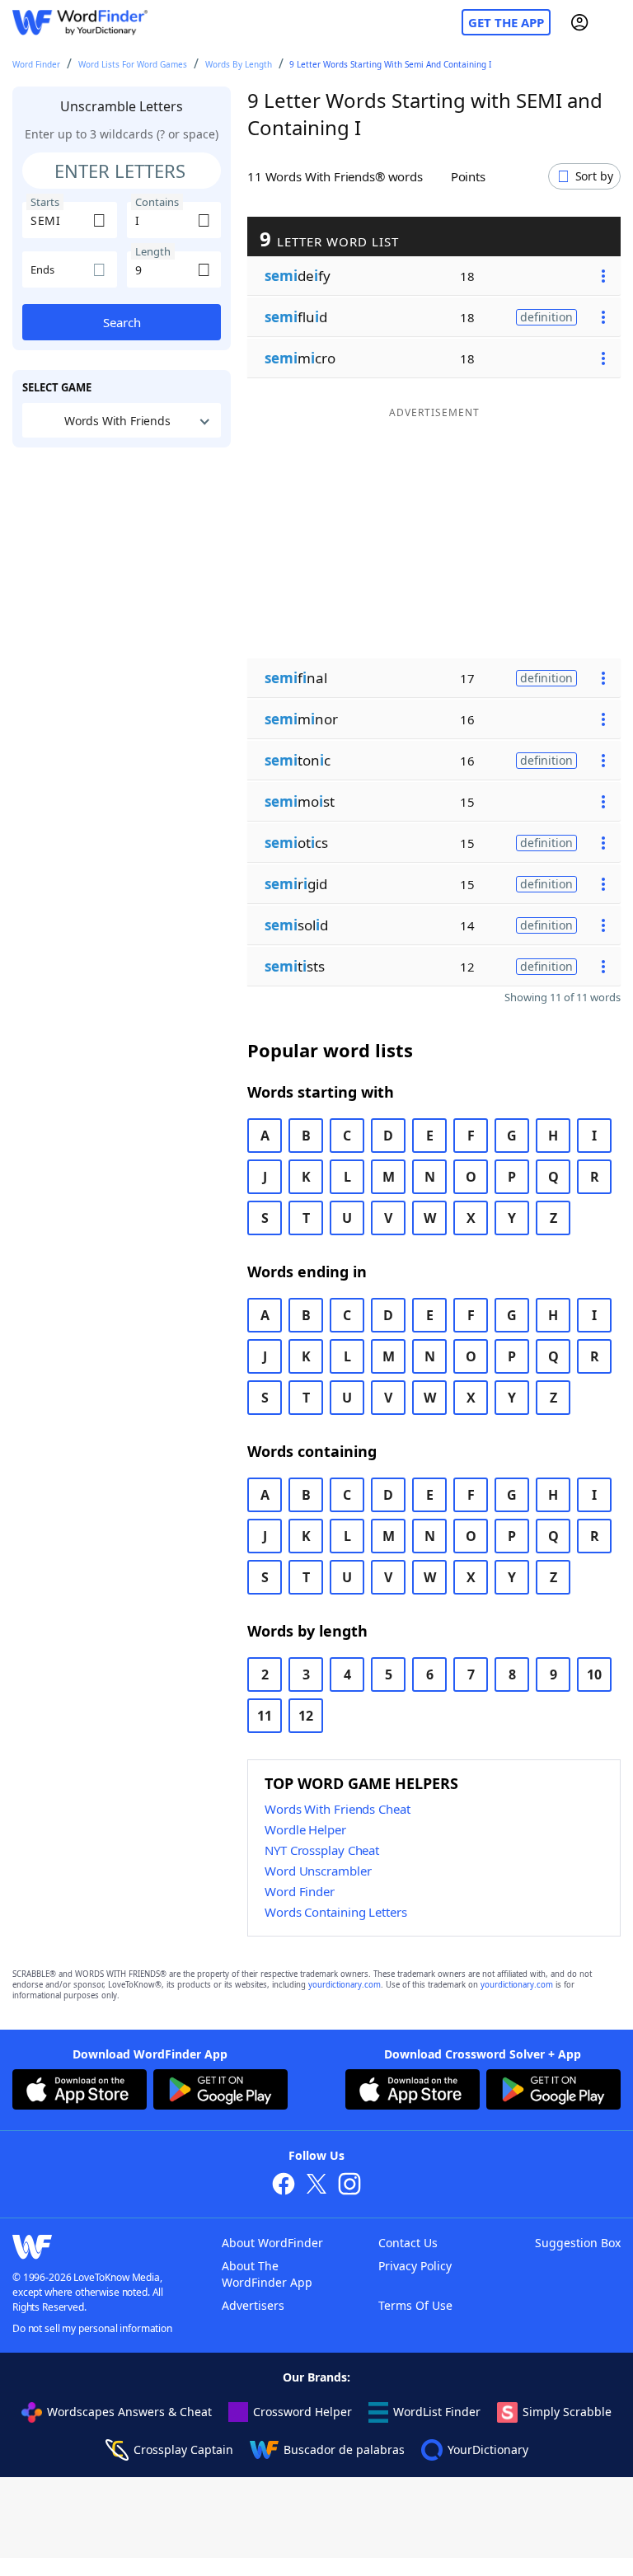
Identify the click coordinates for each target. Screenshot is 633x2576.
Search (122, 322)
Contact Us (408, 2243)
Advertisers (253, 2305)
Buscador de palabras (344, 2450)
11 (265, 1716)
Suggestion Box (578, 2243)
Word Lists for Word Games (133, 64)
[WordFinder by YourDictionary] (80, 23)
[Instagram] (349, 2186)
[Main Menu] (614, 22)
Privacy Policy (415, 2266)
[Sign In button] (579, 22)
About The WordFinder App (267, 2274)
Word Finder (36, 64)
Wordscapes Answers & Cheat (129, 2412)
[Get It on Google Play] (220, 2091)
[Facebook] (284, 2186)
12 (306, 1716)
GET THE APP (506, 22)
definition (546, 317)
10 (594, 1674)
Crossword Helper (302, 2412)
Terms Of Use (415, 2305)
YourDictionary (488, 2450)
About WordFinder (272, 2243)
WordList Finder (437, 2412)
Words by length (239, 64)
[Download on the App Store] (80, 2091)
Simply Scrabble (567, 2412)
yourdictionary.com (345, 1985)
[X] (316, 2186)
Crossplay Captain (183, 2450)
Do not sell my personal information (92, 2328)
